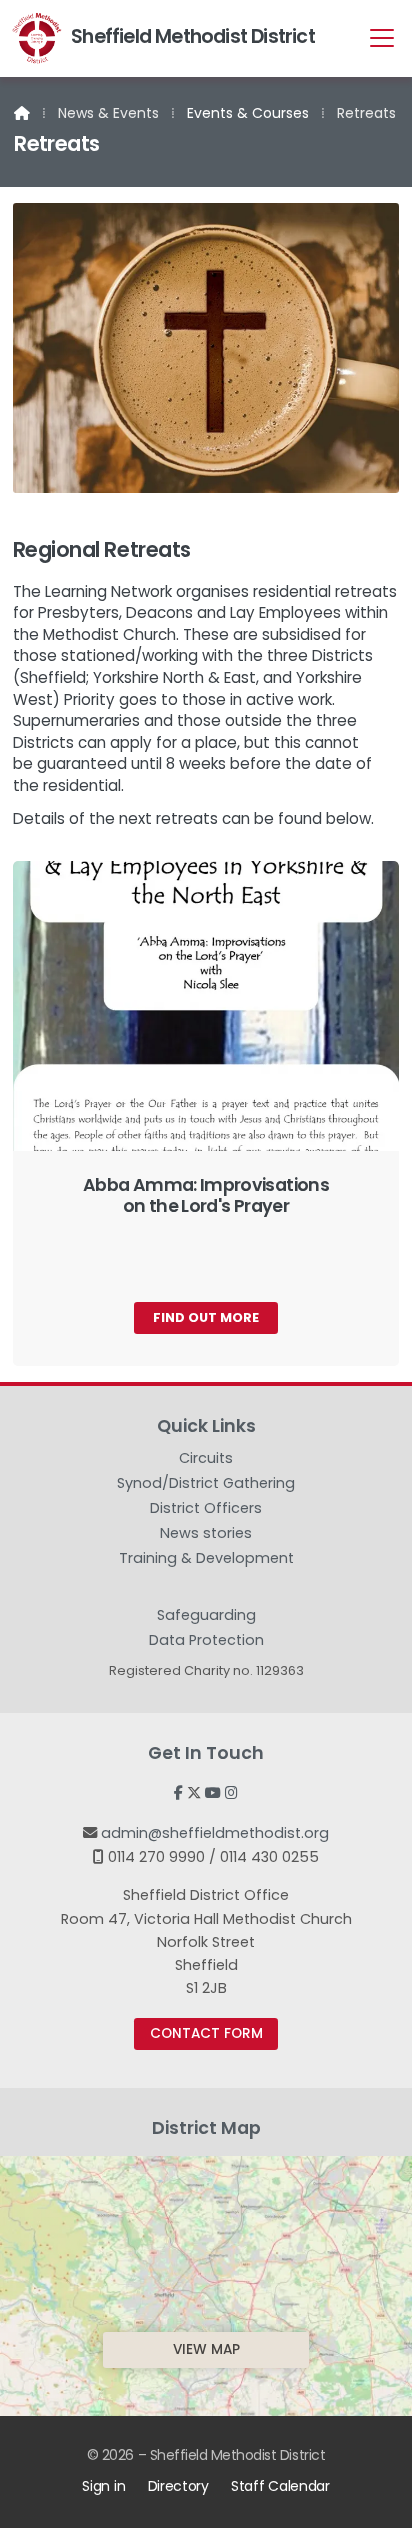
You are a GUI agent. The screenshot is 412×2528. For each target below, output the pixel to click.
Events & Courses (248, 113)
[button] (382, 37)
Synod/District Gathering (206, 1486)
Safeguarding (206, 1618)
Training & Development (206, 1561)
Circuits (206, 1461)
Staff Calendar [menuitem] (280, 2486)
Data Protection (206, 1640)
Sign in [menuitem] (103, 2486)
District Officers (206, 1511)
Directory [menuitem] (178, 2486)
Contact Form (206, 2033)
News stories (206, 1536)
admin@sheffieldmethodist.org (215, 1833)
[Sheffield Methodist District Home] (37, 38)
